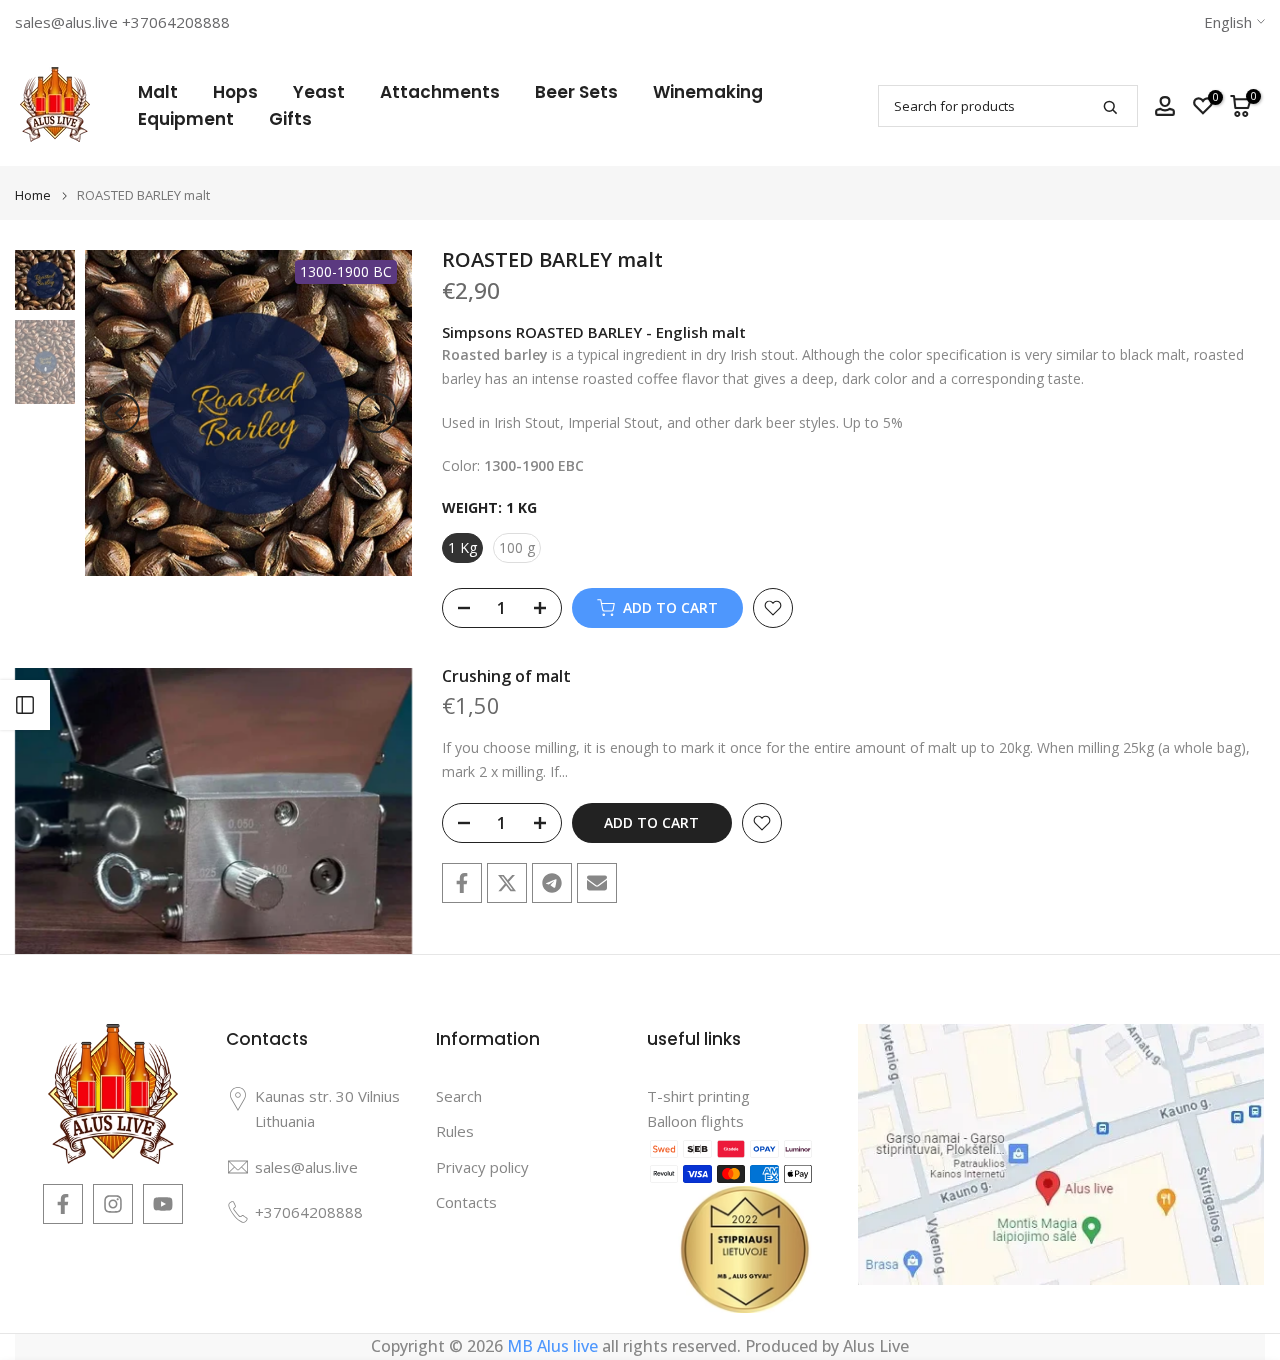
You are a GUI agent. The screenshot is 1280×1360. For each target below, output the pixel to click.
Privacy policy (482, 1167)
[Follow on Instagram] (113, 1204)
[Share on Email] (597, 883)
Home (33, 195)
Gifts (290, 119)
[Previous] (120, 413)
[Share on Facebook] (462, 883)
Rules (455, 1131)
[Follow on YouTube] (163, 1204)
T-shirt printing (698, 1096)
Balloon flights (695, 1121)
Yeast (319, 92)
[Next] (377, 413)
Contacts (466, 1202)
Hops (235, 92)
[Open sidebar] (25, 705)
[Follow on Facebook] (63, 1204)
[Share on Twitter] (507, 883)
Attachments (440, 92)
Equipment (186, 119)
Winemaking (708, 92)
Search (459, 1096)
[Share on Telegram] (552, 883)
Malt (158, 92)
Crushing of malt (506, 676)
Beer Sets (576, 92)
